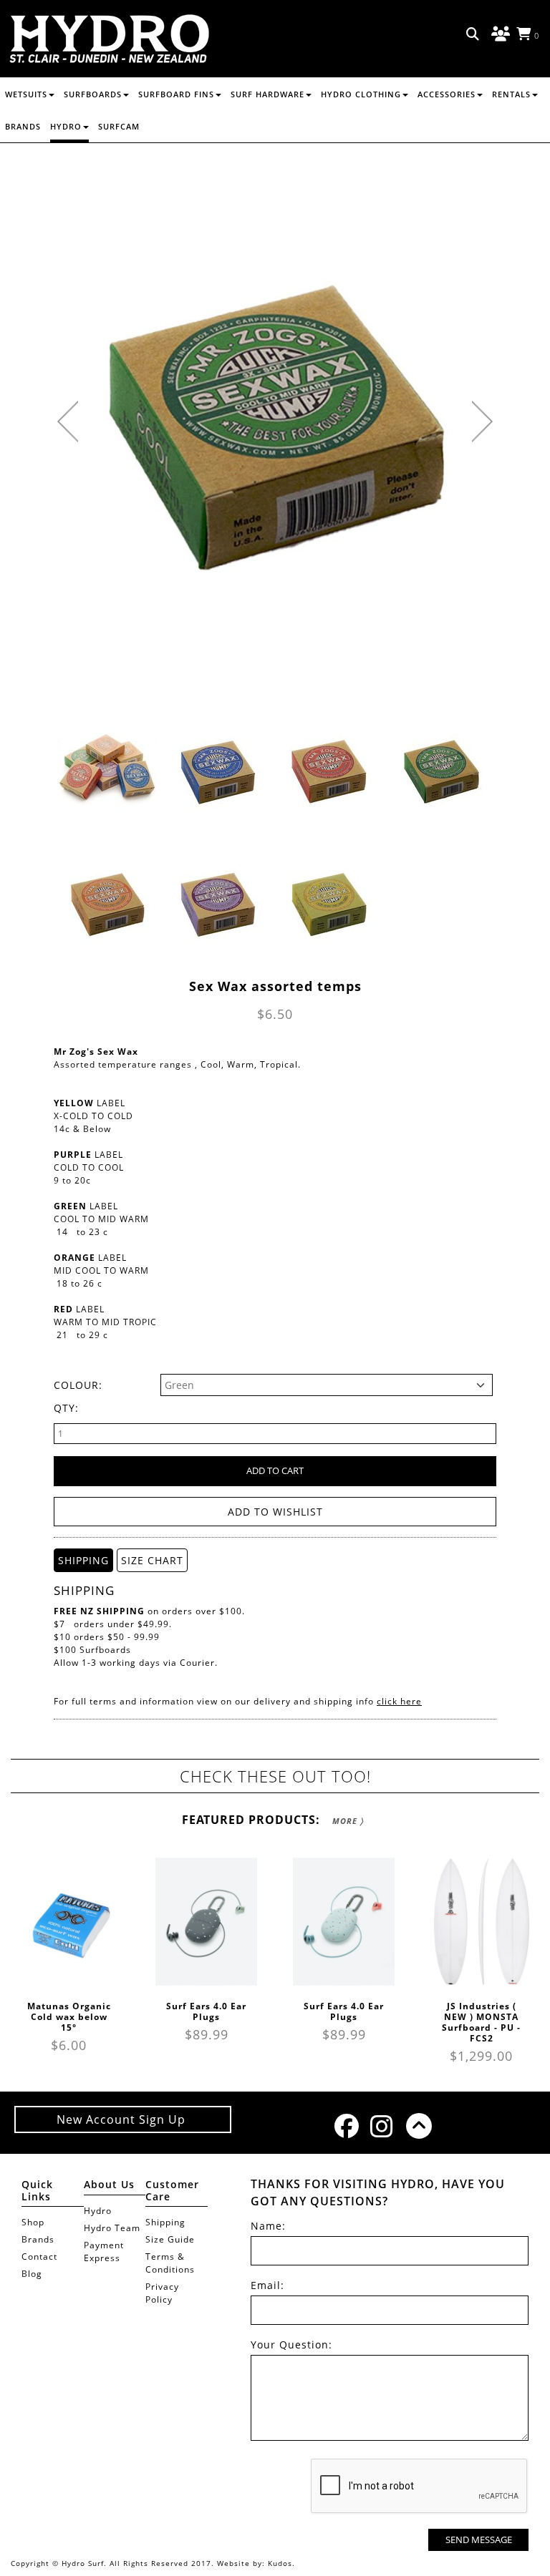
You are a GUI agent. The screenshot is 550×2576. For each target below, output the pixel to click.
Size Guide (170, 2239)
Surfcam (119, 126)
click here (399, 1701)
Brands (23, 126)
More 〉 (348, 1821)
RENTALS (511, 94)
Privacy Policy (162, 2293)
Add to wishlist (275, 1512)
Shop (33, 2222)
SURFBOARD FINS (176, 94)
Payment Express (104, 2251)
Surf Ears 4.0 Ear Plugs (206, 2011)
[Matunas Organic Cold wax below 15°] (69, 1922)
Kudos (280, 2563)
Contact (39, 2257)
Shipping (165, 2222)
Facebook (345, 2126)
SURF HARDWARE (267, 94)
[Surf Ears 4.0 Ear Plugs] (206, 1922)
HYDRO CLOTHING (361, 94)
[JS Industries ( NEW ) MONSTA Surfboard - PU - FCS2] (481, 1922)
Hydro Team (112, 2228)
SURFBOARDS (93, 94)
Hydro (66, 126)
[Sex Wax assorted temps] (107, 770)
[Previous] (68, 421)
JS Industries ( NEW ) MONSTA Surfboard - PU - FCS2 (481, 2022)
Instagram (381, 2126)
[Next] (482, 421)
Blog (32, 2274)
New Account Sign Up (123, 2119)
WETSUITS (26, 94)
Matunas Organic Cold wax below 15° (69, 2017)
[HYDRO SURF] (109, 39)
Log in (498, 34)
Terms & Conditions (170, 2263)
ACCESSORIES (447, 94)
